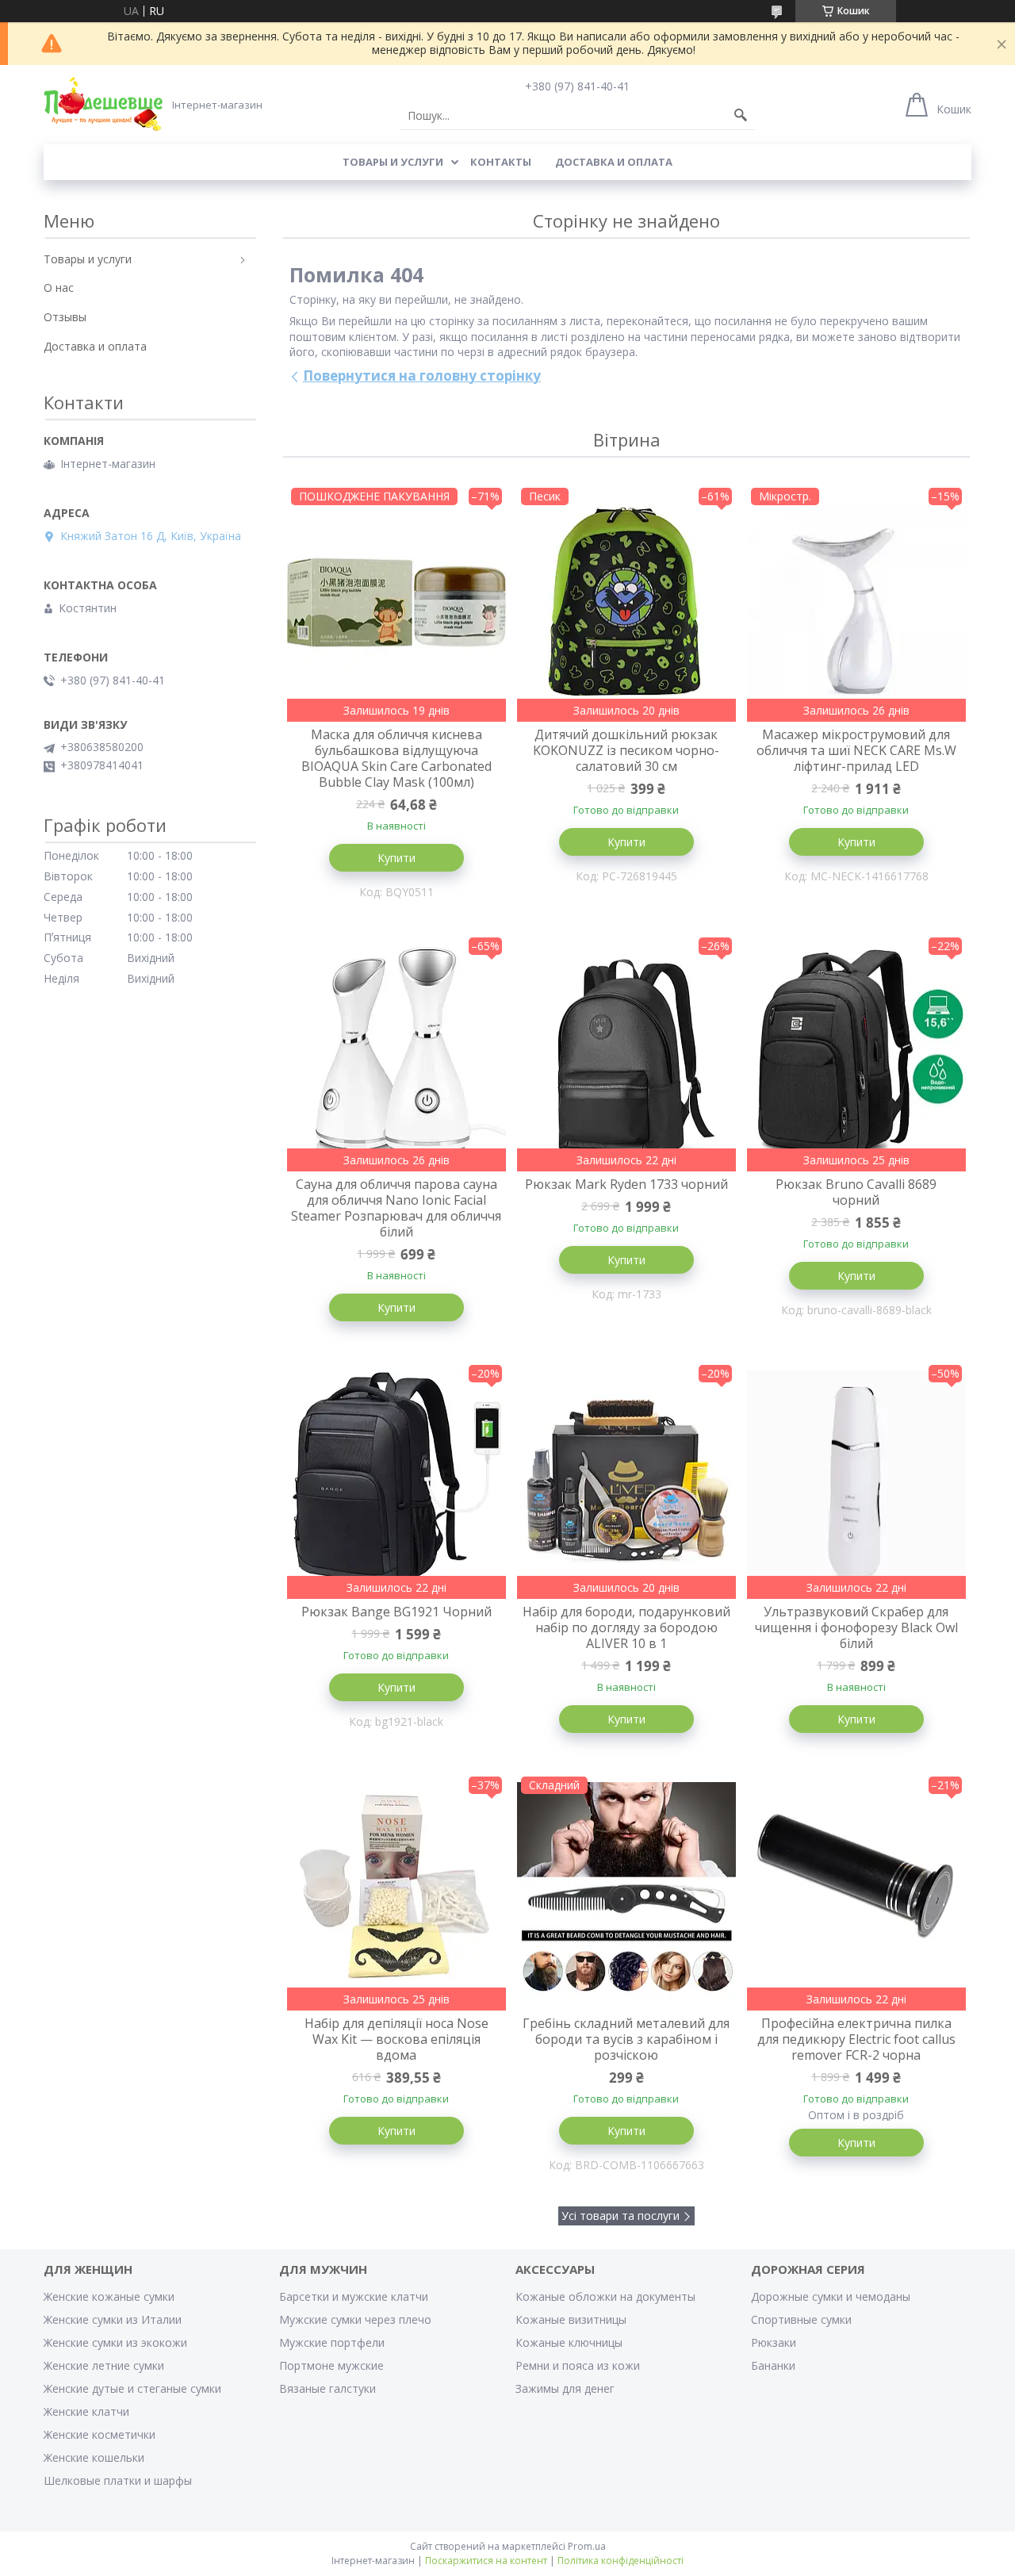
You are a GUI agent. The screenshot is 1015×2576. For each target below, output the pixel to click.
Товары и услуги (393, 162)
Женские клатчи (86, 2411)
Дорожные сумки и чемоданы (831, 2296)
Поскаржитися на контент (486, 2561)
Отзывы (65, 317)
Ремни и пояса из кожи (578, 2365)
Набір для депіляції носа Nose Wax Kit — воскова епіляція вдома (396, 2039)
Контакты (501, 162)
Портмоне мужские (331, 2365)
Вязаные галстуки (327, 2388)
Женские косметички (100, 2434)
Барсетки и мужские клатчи (354, 2296)
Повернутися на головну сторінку (422, 376)
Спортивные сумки (801, 2319)
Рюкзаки (774, 2342)
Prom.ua (587, 2546)
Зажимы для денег (565, 2388)
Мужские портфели (332, 2342)
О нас (59, 287)
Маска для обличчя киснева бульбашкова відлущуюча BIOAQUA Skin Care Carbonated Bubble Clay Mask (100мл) (396, 758)
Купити (396, 858)
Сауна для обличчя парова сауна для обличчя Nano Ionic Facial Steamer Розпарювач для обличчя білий (396, 1208)
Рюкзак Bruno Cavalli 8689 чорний (856, 1192)
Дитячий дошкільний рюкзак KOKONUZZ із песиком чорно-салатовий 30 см (626, 750)
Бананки (773, 2365)
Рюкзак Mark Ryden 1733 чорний (626, 1184)
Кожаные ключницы (569, 2342)
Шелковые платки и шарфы (118, 2480)
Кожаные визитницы (571, 2319)
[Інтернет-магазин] (103, 104)
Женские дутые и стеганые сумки (132, 2388)
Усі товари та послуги (620, 2216)
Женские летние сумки (104, 2365)
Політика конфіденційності (620, 2561)
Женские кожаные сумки (109, 2296)
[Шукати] (741, 116)
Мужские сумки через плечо (355, 2319)
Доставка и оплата (614, 162)
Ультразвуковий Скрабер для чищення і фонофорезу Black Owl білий (856, 1627)
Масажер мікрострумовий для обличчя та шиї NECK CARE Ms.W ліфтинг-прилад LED (856, 750)
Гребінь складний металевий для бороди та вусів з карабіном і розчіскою (626, 2039)
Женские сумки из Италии (113, 2319)
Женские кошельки (94, 2457)
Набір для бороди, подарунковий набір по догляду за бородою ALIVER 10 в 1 (626, 1627)
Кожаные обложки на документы (605, 2296)
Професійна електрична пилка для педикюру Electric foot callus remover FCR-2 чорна (856, 2039)
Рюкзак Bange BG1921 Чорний (396, 1612)
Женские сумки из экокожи (115, 2342)
